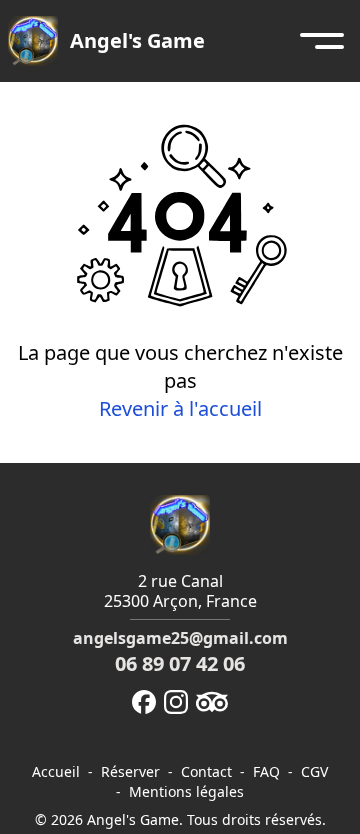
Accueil (56, 772)
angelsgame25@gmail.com (180, 638)
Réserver (130, 772)
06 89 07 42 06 (180, 663)
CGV (314, 772)
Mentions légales (186, 792)
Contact (206, 772)
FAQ (266, 772)
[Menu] (322, 41)
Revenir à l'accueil (180, 408)
